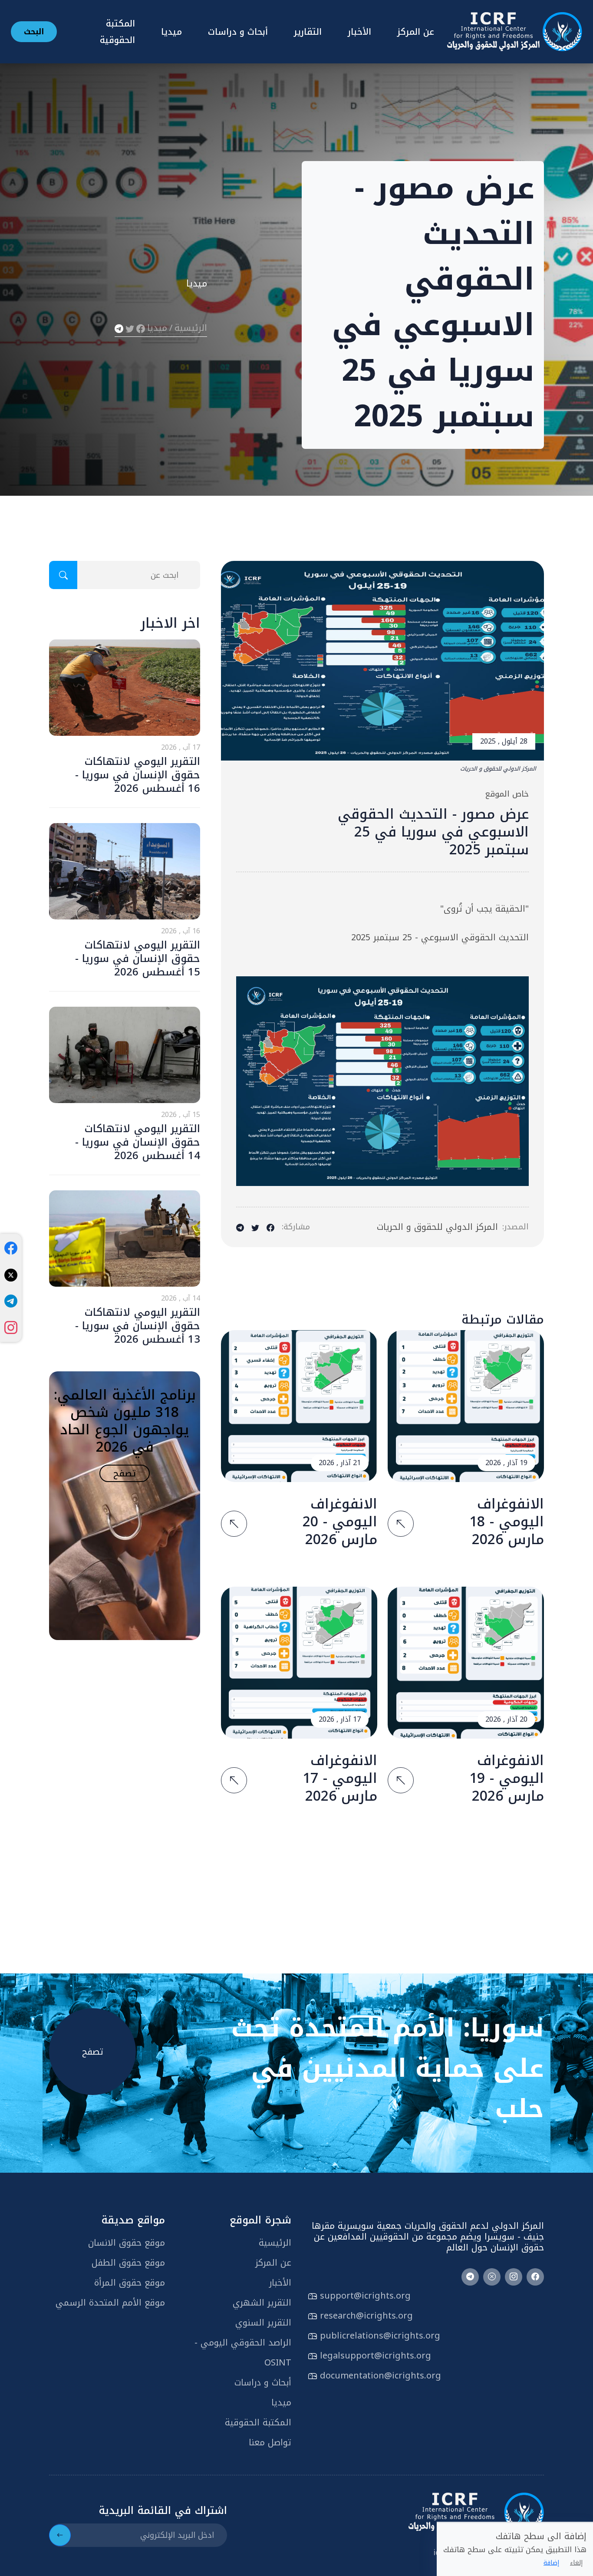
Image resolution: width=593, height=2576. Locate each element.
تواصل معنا (270, 2442)
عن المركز (416, 32)
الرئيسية (191, 328)
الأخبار (359, 32)
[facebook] (11, 1248)
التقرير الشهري (262, 2303)
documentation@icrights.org (381, 2375)
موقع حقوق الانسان (127, 2243)
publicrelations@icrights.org (380, 2336)
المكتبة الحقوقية (258, 2422)
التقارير (308, 32)
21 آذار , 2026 (340, 1463)
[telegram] (11, 1301)
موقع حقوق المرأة (130, 2283)
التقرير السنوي (263, 2322)
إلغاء (576, 2563)
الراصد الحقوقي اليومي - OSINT (243, 2352)
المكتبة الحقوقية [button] (117, 32)
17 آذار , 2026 (340, 1719)
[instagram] (11, 1328)
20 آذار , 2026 (506, 1719)
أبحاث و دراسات (238, 32)
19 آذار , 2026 (506, 1463)
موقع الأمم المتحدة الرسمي (110, 2303)
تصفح (125, 1473)
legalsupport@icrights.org (376, 2355)
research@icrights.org (366, 2316)
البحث (34, 32)
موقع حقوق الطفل (128, 2263)
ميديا (157, 328)
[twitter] (11, 1275)
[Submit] (60, 2535)
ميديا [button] (171, 32)
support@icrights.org (365, 2296)
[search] (63, 575)
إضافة (551, 2563)
